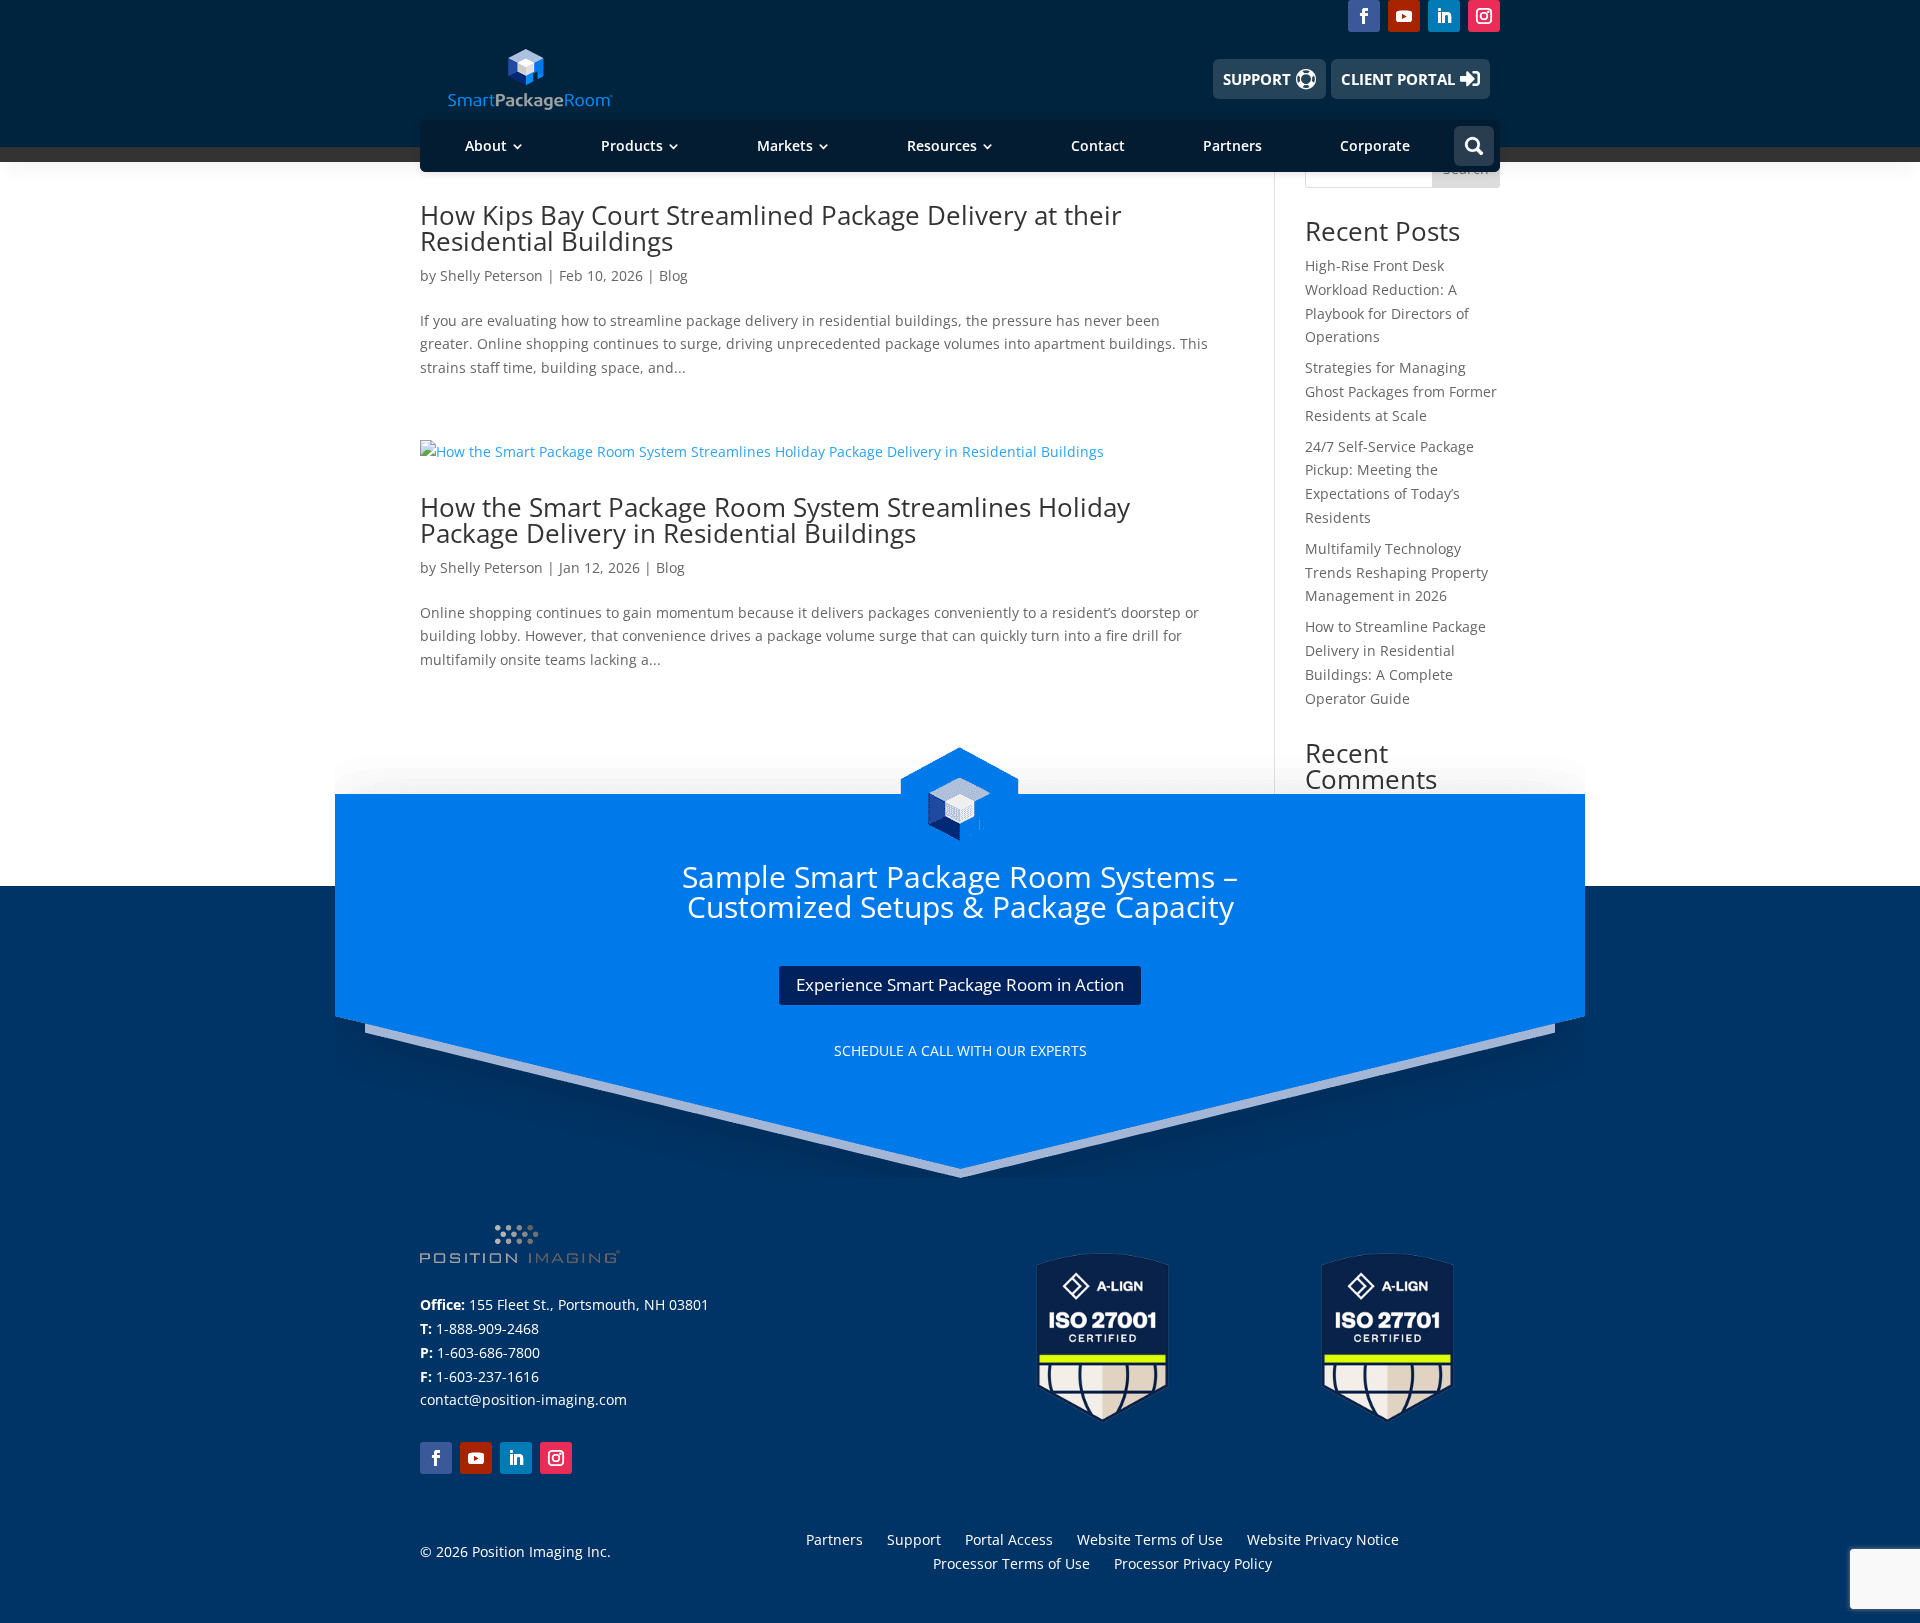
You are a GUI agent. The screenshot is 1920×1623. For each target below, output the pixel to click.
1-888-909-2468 (487, 1328)
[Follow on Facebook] (1364, 16)
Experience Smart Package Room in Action (960, 984)
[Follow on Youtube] (1404, 16)
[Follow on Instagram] (1484, 16)
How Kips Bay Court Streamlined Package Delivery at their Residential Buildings (771, 228)
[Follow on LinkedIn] (1444, 16)
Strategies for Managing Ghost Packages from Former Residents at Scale (1401, 391)
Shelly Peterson (491, 275)
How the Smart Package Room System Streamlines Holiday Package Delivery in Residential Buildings (775, 520)
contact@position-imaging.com (523, 1399)
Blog (673, 275)
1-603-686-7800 (488, 1352)
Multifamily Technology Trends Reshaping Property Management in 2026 (1396, 572)
